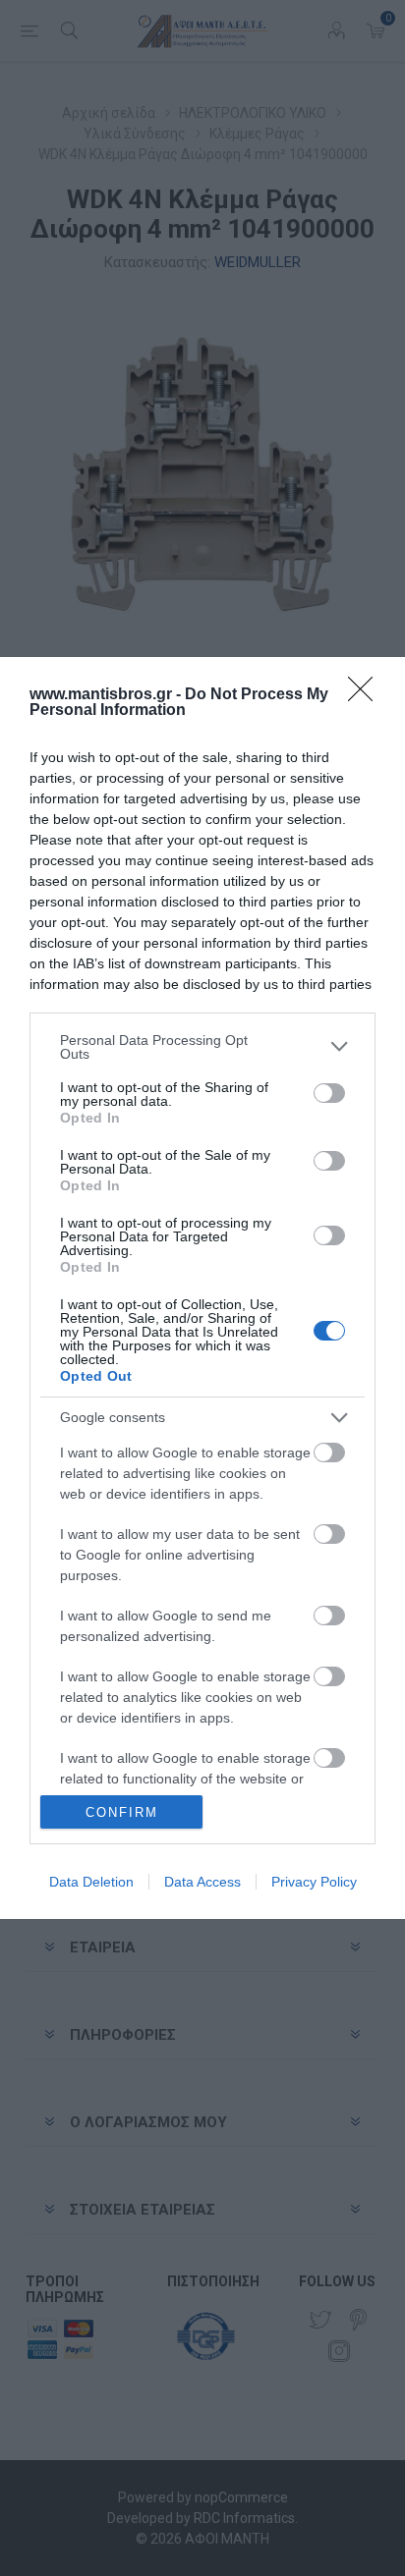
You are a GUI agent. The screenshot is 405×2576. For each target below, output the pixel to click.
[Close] (367, 695)
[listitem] (202, 1047)
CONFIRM (122, 1812)
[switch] (329, 1093)
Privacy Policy (314, 1882)
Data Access (202, 1882)
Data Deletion (91, 1882)
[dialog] (202, 1288)
